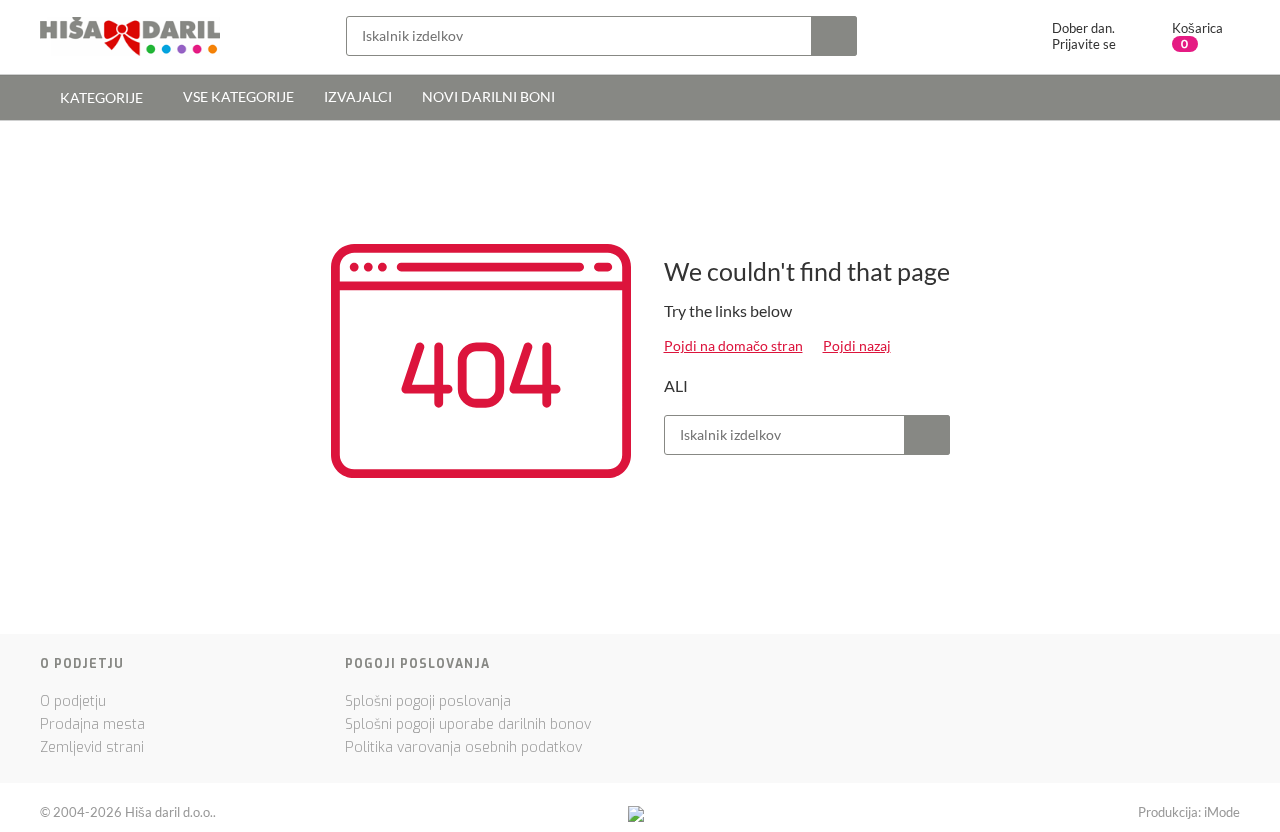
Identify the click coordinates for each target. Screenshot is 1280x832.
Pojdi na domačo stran (733, 345)
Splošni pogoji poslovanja (428, 701)
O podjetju (73, 701)
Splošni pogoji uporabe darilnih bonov (468, 724)
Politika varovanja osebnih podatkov (463, 747)
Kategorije (100, 97)
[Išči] (834, 36)
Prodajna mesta (92, 724)
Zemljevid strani (92, 747)
